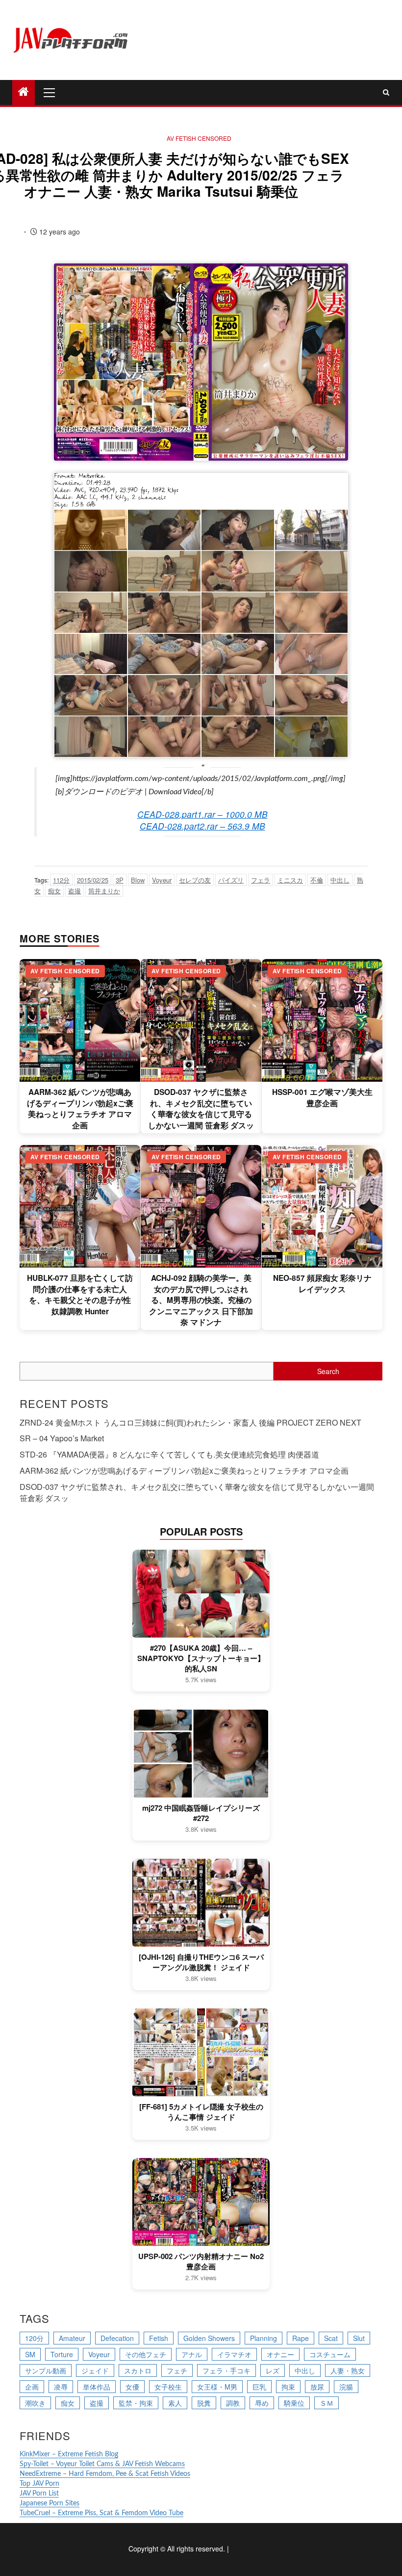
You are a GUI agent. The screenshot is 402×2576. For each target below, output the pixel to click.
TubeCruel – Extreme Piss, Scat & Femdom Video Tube (101, 2513)
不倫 (317, 880)
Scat (331, 2338)
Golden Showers (209, 2338)
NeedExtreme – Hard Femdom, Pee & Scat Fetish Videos (105, 2474)
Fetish (159, 2338)
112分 (61, 880)
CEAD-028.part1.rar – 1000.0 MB (202, 814)
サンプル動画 (46, 2370)
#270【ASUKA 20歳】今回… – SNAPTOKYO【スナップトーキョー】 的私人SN (201, 1658)
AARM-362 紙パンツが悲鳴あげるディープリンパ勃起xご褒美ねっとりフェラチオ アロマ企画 (80, 1108)
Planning (264, 2338)
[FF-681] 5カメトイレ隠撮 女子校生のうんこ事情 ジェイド (201, 2112)
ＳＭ (327, 2403)
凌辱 (61, 2387)
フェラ (261, 880)
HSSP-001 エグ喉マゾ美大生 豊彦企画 (322, 1097)
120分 (34, 2338)
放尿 (317, 2387)
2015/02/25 (93, 880)
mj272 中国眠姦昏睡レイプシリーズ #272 (201, 1813)
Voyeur (162, 880)
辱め (262, 2403)
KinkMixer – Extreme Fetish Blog (69, 2454)
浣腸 (346, 2387)
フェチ (177, 2370)
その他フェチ (146, 2354)
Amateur (72, 2338)
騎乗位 (294, 2403)
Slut (359, 2338)
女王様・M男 (217, 2387)
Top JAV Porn (39, 2484)
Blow (138, 880)
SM (30, 2354)
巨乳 (259, 2387)
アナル (192, 2354)
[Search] (386, 92)
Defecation (117, 2338)
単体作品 (97, 2387)
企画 (32, 2387)
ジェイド (95, 2370)
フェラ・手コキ (226, 2370)
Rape (301, 2338)
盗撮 (75, 891)
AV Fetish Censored (199, 138)
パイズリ (231, 880)
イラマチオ (234, 2354)
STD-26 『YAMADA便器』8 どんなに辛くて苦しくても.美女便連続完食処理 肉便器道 (169, 1454)
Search (328, 1371)
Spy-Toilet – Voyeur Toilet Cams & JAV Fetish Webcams (102, 2464)
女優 (132, 2387)
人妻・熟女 (348, 2370)
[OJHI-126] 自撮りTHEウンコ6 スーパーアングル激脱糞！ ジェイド (201, 1962)
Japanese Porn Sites (50, 2503)
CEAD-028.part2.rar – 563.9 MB (202, 826)
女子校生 (168, 2387)
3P (120, 880)
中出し (340, 880)
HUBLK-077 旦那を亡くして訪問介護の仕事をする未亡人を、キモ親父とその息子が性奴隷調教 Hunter (80, 1294)
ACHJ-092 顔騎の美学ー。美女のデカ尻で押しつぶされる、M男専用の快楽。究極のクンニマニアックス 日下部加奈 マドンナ (201, 1300)
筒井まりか (104, 891)
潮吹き (35, 2403)
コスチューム (330, 2354)
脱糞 (204, 2403)
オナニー (280, 2354)
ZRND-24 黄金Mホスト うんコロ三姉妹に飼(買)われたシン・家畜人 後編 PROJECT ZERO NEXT (190, 1422)
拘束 (288, 2387)
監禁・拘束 (136, 2403)
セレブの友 (195, 880)
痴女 (54, 891)
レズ (273, 2370)
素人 (175, 2403)
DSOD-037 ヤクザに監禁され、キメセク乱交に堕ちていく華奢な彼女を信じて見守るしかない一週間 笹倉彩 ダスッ (201, 1108)
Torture (62, 2354)
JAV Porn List (39, 2494)
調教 (233, 2403)
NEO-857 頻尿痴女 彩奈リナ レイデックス (322, 1283)
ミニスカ (290, 880)
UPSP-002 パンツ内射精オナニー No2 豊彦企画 (201, 2262)
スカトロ (138, 2370)
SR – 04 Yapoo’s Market (62, 1438)
